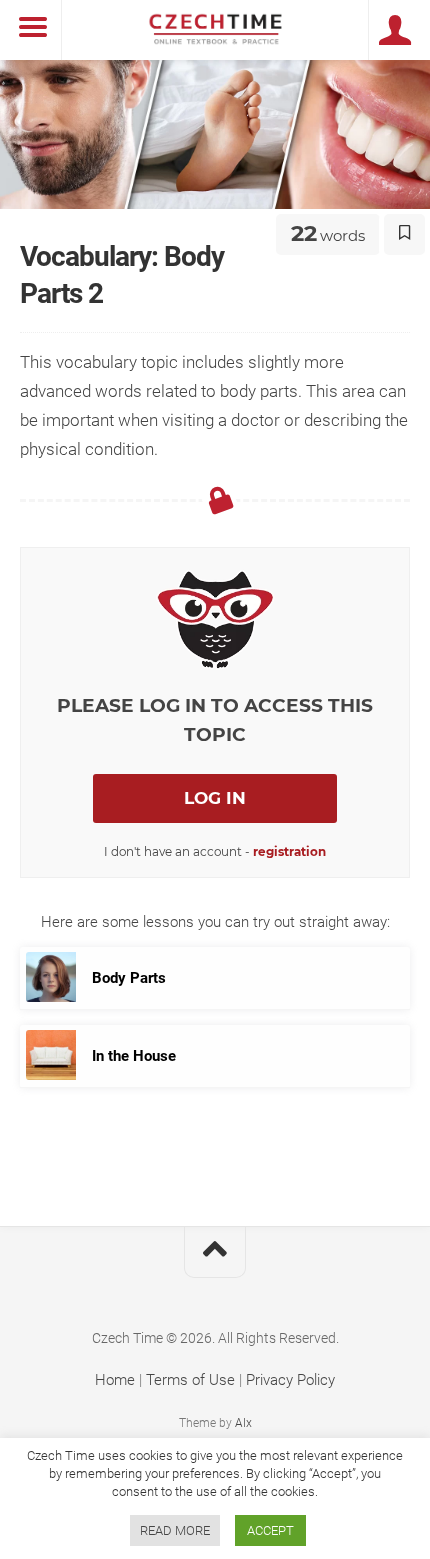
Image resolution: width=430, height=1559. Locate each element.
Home (115, 1380)
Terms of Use (190, 1380)
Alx (243, 1423)
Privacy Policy (290, 1380)
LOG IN (215, 798)
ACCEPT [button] (270, 1530)
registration (289, 851)
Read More (175, 1530)
